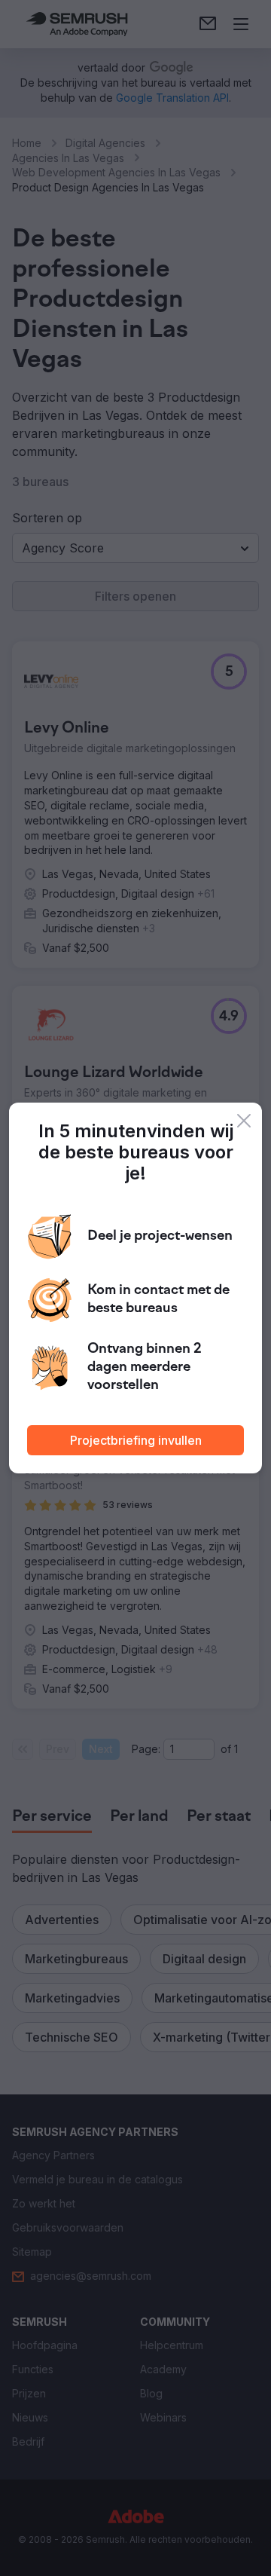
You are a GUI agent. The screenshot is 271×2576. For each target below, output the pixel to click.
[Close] (244, 1121)
